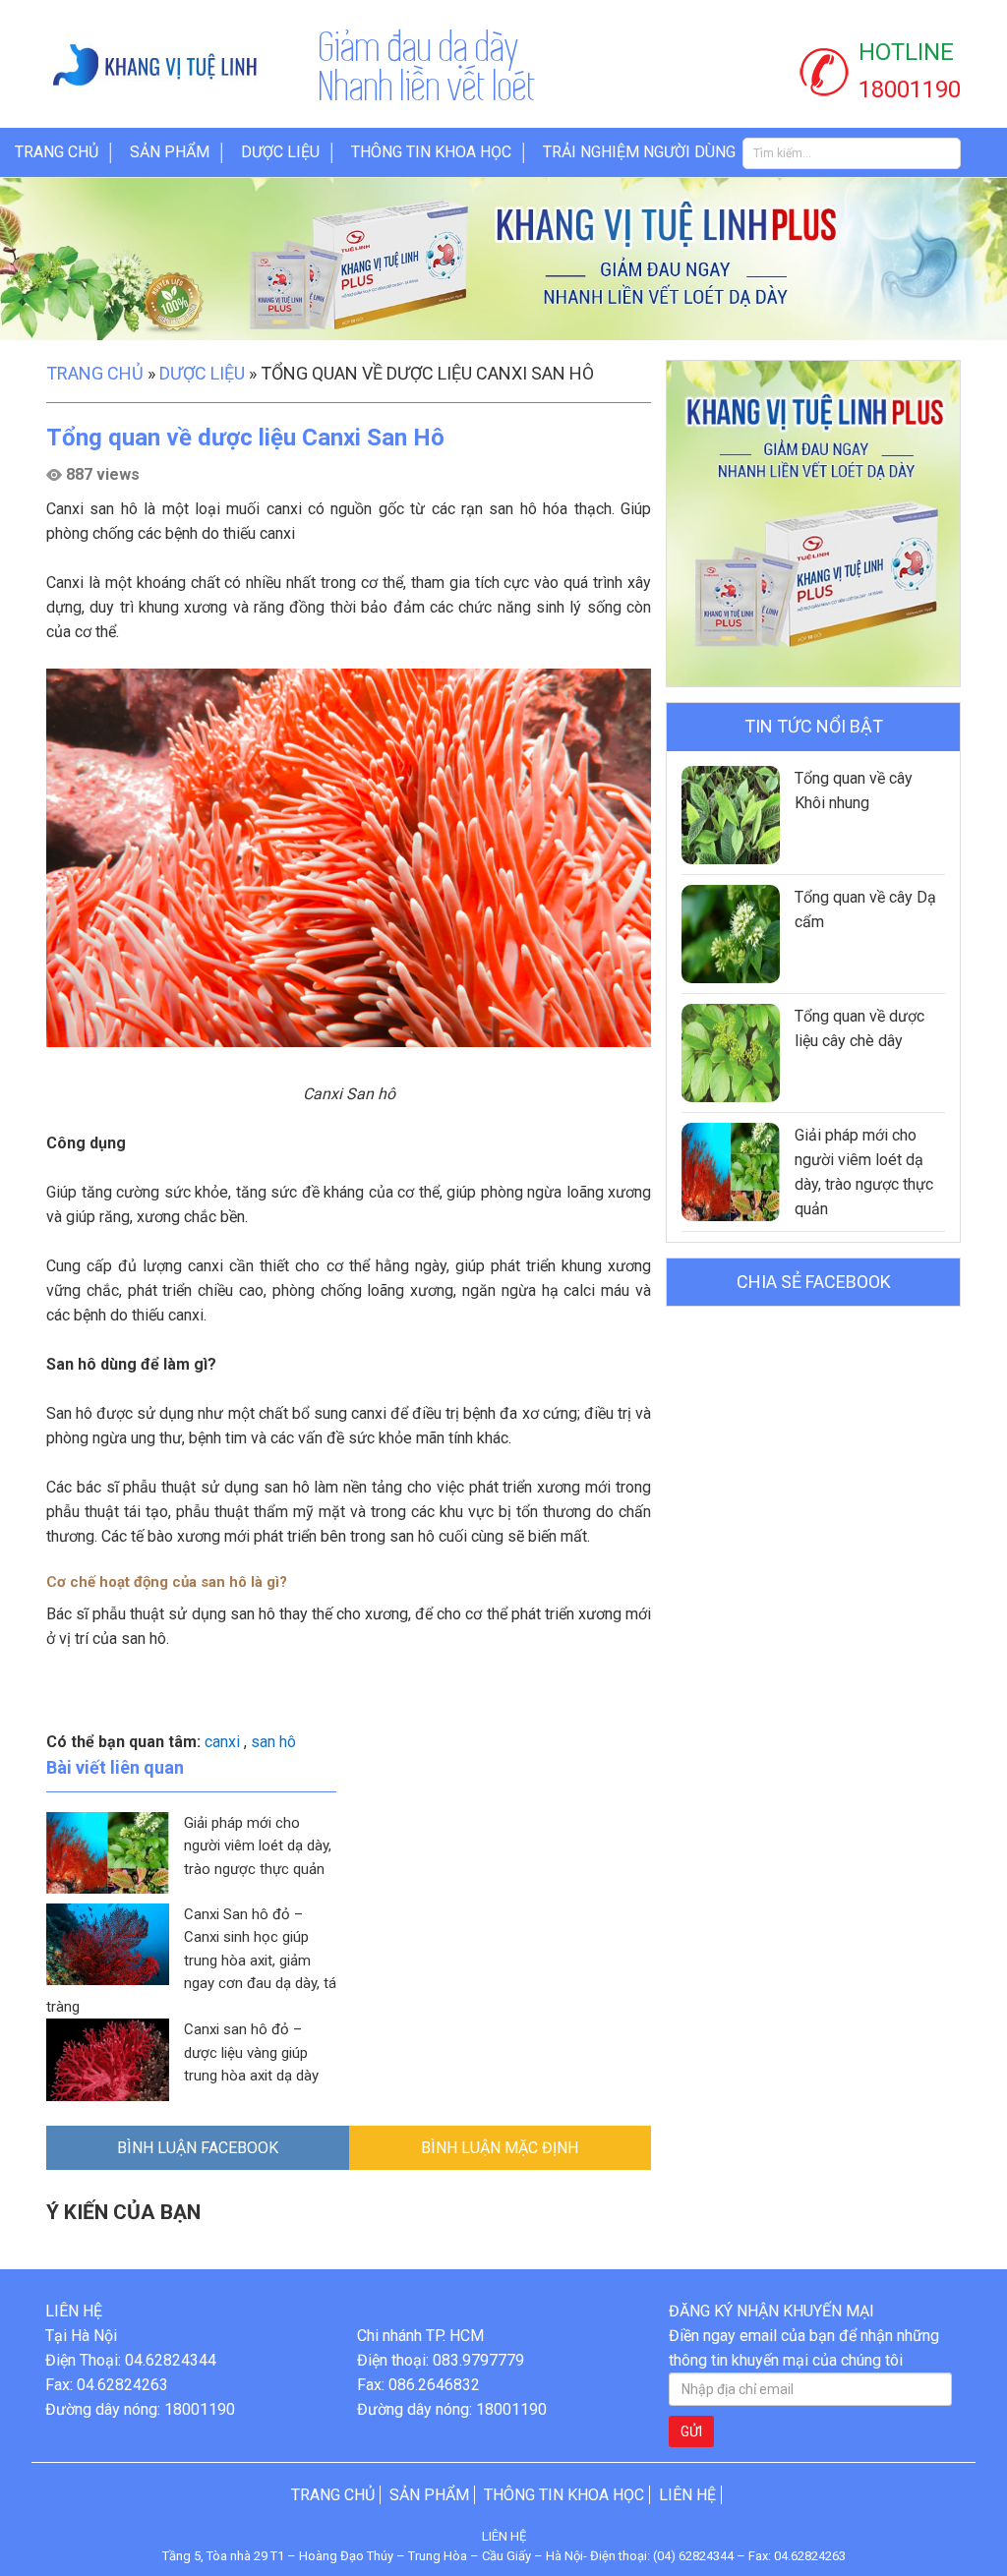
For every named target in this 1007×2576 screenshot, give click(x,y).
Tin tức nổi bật (814, 726)
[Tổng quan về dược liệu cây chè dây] (731, 1053)
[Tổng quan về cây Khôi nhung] (731, 815)
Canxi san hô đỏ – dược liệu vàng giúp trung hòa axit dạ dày (251, 2052)
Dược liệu (280, 152)
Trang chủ (57, 152)
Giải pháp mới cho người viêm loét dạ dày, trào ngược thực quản (258, 1846)
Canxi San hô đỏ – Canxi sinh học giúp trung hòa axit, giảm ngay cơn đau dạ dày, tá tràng (191, 1961)
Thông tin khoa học (431, 152)
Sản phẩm (170, 152)
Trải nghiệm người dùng (639, 152)
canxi (222, 1742)
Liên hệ (687, 2495)
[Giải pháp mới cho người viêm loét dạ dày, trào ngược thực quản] (731, 1172)
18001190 (910, 89)
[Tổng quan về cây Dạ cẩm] (731, 934)
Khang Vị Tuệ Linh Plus (174, 64)
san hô (273, 1742)
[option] (503, 259)
